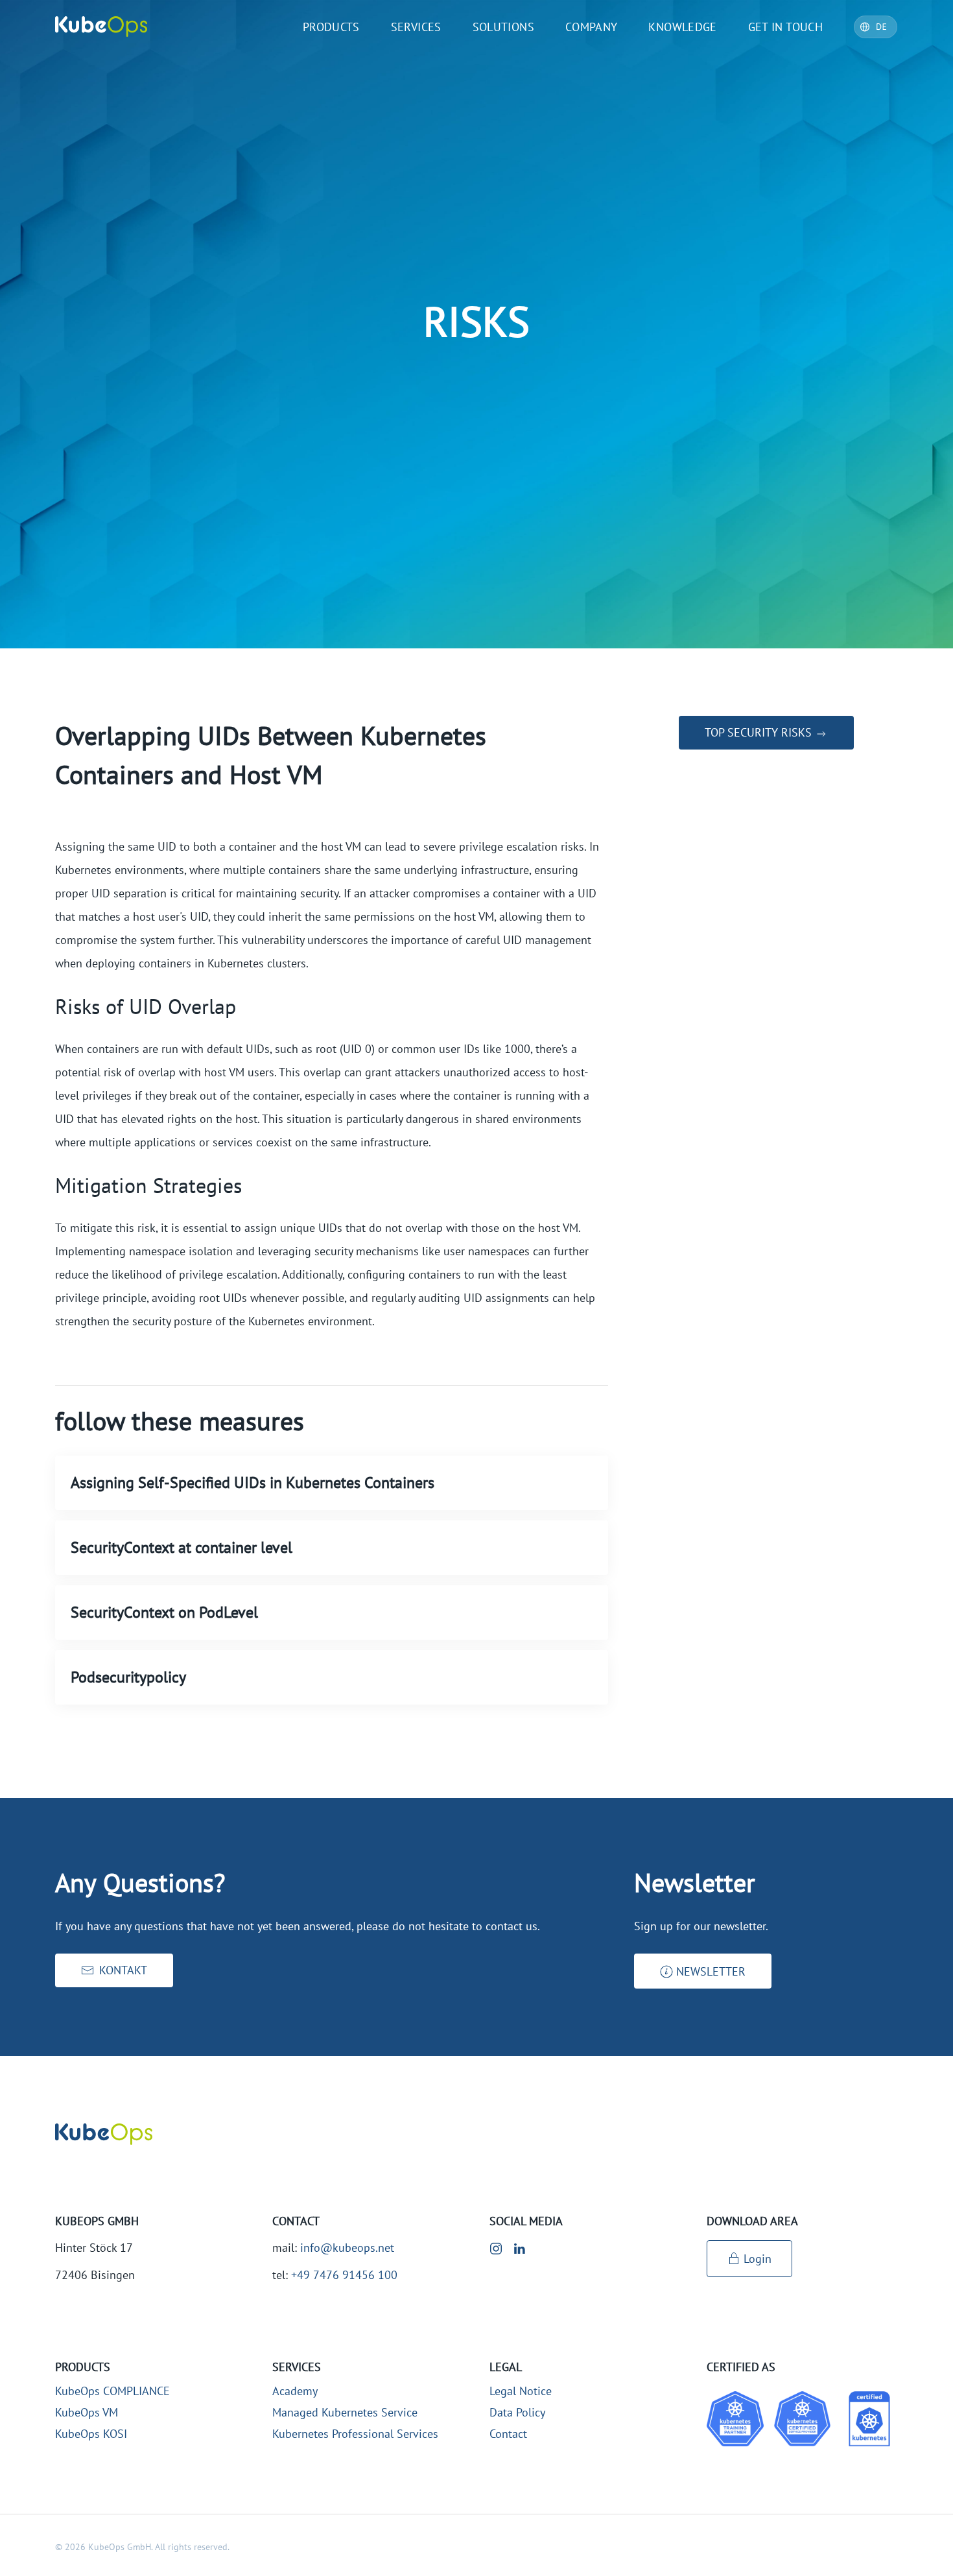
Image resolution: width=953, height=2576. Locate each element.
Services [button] (416, 27)
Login (758, 2259)
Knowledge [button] (682, 27)
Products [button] (331, 27)
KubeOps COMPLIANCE (112, 2391)
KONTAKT (123, 1970)
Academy (295, 2391)
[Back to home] (101, 27)
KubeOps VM (87, 2412)
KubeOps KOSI (91, 2434)
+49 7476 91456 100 (344, 2275)
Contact (508, 2434)
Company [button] (592, 27)
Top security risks (760, 732)
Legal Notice (521, 2391)
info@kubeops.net (347, 2248)
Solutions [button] (503, 27)
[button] (703, 1971)
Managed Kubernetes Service (345, 2412)
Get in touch (785, 27)
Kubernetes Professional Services (355, 2434)
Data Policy (517, 2412)
